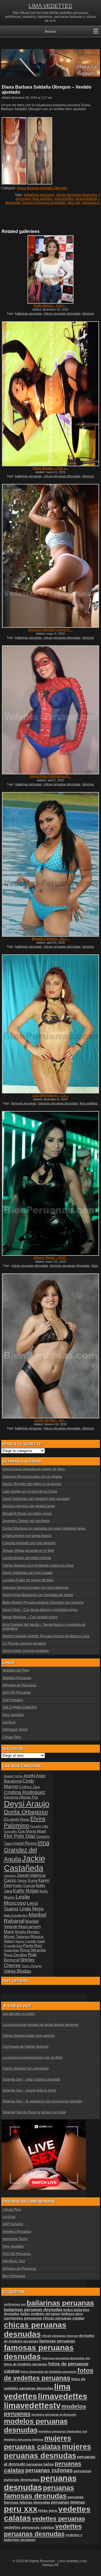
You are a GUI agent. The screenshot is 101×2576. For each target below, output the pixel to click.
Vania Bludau (18, 1971)
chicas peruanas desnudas (77, 195)
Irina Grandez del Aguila (27, 1851)
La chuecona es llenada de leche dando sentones (41, 2025)
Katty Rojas (26, 1891)
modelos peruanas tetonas (24, 2439)
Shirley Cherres (19, 1963)
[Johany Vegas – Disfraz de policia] (50, 1184)
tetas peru (48, 2510)
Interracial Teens (15, 1730)
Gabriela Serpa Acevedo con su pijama (32, 1477)
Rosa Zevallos (16, 1955)
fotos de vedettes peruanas (49, 2374)
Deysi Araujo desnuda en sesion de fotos (34, 1469)
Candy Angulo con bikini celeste (27, 1558)
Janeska (10, 1876)
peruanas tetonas (68, 2502)
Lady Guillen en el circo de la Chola (30, 1492)
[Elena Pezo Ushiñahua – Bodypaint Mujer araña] (50, 710)
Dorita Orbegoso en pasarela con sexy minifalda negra (44, 1529)
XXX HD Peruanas (17, 1693)
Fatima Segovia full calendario (26, 2069)
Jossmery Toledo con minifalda (26, 1521)
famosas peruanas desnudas (58, 1103)
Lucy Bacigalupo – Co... (50, 1095)
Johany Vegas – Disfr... (50, 1258)
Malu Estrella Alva (16, 1915)
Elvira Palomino (25, 1822)
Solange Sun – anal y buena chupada (31, 2079)
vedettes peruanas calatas (29, 2527)
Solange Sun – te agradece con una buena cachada (42, 2101)
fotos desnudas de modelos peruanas (49, 2372)
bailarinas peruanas (39, 195)
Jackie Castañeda (25, 1863)
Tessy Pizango (32, 1966)
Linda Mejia (32, 1909)
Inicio (50, 31)
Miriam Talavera (17, 1937)
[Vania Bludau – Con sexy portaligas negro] (50, 394)
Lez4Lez (9, 1722)
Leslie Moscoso (17, 1900)
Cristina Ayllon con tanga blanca (27, 1536)
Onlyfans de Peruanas (19, 1685)
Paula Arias (12, 1950)
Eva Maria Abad (32, 1831)
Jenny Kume (27, 1881)
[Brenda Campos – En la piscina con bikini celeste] (50, 865)
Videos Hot (20, 2006)
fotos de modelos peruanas (26, 2364)
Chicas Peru (12, 1737)
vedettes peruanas (58, 2519)
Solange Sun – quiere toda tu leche (29, 2090)
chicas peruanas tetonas (60, 2336)
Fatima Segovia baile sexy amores (29, 2036)
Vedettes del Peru (16, 1670)
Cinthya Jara (29, 1787)
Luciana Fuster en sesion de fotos (28, 1580)
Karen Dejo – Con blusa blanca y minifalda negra (40, 1610)
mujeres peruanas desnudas (44, 203)
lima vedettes (43, 199)
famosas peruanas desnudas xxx (66, 2358)
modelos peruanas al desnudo (54, 2415)
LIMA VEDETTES (50, 6)
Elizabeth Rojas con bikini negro (27, 1514)
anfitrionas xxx (15, 2304)
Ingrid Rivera (25, 1843)
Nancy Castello (26, 1941)
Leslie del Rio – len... (50, 1420)
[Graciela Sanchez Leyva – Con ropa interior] (50, 556)
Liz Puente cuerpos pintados (24, 1644)
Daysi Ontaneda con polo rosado (28, 1573)
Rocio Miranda (33, 1950)
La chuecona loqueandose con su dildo (33, 2058)
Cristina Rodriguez (25, 1792)
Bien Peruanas (14, 2276)
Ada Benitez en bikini (19, 2014)
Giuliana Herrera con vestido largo (29, 1506)
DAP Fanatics (13, 1700)
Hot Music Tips (14, 2261)
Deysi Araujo (27, 1804)
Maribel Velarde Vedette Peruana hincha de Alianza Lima (46, 1636)
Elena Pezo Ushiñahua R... (50, 776)
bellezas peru (72, 2314)
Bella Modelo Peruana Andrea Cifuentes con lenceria (43, 1603)
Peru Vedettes (13, 1715)
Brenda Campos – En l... (50, 939)
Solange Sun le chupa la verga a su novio (34, 2112)
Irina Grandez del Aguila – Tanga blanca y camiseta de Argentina (44, 1627)
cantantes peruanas (23, 2318)
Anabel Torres (13, 1776)
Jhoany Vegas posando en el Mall (28, 1551)
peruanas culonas (49, 2470)
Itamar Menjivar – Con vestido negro (30, 1617)
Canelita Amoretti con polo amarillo (29, 1543)
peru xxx (74, 203)
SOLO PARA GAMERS (20, 1707)
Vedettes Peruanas (17, 1678)
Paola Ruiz (33, 1945)
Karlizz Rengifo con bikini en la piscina (32, 1484)
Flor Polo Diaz (20, 1836)
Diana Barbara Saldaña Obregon (42, 188)
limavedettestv (86, 199)
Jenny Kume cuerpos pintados (26, 1651)
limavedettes (64, 199)
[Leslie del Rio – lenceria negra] (50, 1346)
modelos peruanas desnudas (36, 2426)
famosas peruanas (24, 1103)
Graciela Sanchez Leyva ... (50, 630)
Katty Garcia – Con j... (50, 306)
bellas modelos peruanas (41, 2314)
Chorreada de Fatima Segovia (26, 2047)
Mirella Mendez (27, 1932)
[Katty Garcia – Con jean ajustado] (50, 269)
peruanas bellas (40, 2464)
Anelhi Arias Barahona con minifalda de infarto (38, 1595)
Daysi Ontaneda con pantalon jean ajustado (36, 1499)
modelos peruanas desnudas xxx (63, 2431)
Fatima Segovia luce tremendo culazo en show (38, 1566)
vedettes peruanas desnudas (43, 2530)
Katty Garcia (24, 1885)
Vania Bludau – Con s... (50, 468)
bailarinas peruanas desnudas (33, 2310)
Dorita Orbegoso (26, 1812)
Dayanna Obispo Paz (21, 1797)
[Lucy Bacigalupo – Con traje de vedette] (50, 1024)
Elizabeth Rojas (17, 1820)
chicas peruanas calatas (64, 2318)
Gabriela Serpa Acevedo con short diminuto (36, 1588)
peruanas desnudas (40, 2483)
